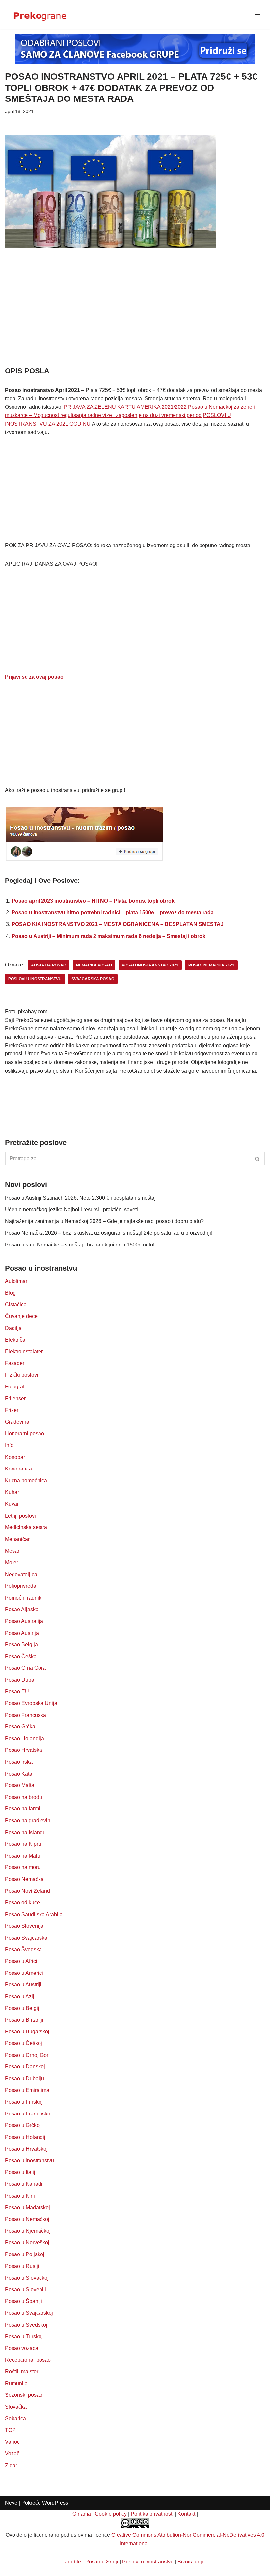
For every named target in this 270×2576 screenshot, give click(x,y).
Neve (11, 2503)
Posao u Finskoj (24, 2102)
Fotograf (15, 1387)
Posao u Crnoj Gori (27, 2055)
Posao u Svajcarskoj (29, 2313)
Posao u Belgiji (23, 2008)
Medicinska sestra (26, 1527)
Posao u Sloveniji (26, 2290)
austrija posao (49, 965)
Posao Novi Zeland (27, 1891)
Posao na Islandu (25, 1832)
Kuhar (12, 1492)
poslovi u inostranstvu (35, 979)
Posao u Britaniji (24, 2020)
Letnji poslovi (20, 1516)
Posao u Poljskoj (25, 2254)
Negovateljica (21, 1574)
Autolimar (16, 1281)
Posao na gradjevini (28, 1820)
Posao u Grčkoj (23, 2125)
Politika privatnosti (152, 2514)
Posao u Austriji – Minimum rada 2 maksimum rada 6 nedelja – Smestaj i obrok (108, 936)
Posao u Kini (20, 2196)
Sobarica (15, 2418)
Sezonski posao (24, 2395)
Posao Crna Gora (25, 1668)
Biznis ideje (191, 2562)
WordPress (55, 2503)
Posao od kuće (22, 1903)
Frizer (12, 1410)
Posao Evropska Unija (31, 1703)
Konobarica (18, 1469)
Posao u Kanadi (24, 2184)
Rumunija (16, 2383)
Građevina (17, 1422)
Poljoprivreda (21, 1586)
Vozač (12, 2454)
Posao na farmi (23, 1809)
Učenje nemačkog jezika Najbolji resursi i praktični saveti (71, 1209)
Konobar (15, 1457)
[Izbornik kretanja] (257, 14)
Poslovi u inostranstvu (148, 2562)
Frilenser (15, 1399)
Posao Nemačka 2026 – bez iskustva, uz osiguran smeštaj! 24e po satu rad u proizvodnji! (109, 1233)
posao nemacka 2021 (211, 965)
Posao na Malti (22, 1856)
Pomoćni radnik (23, 1598)
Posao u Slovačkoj (27, 2278)
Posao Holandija (25, 1738)
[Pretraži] (258, 1159)
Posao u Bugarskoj (27, 2032)
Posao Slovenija (24, 1926)
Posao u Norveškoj (27, 2242)
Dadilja (13, 1328)
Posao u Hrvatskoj (26, 2149)
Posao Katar (19, 1774)
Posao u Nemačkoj (27, 2219)
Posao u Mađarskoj (27, 2208)
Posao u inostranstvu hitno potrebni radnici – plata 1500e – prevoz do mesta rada (113, 913)
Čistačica (16, 1305)
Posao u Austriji (23, 1985)
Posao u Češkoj (24, 2043)
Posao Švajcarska (26, 1938)
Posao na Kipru (23, 1844)
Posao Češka (21, 1656)
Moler (12, 1563)
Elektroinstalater (24, 1351)
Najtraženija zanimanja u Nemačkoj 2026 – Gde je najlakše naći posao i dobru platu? (104, 1221)
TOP (10, 2430)
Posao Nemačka (24, 1879)
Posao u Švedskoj (26, 2325)
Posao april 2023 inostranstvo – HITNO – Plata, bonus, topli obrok (93, 901)
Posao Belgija (21, 1645)
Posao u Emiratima (27, 2090)
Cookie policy (111, 2514)
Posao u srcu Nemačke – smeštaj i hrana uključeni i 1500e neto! (80, 1245)
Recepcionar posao (28, 2360)
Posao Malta (20, 1785)
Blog (10, 1293)
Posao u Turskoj (24, 2336)
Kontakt (186, 2514)
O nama (82, 2514)
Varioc (12, 2442)
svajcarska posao (93, 979)
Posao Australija (24, 1621)
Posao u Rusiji (22, 2266)
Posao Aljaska (22, 1609)
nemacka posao (94, 965)
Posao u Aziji (20, 1996)
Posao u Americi (24, 1973)
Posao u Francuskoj (28, 2114)
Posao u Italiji (21, 2172)
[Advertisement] (135, 317)
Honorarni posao (25, 1433)
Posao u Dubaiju (25, 2078)
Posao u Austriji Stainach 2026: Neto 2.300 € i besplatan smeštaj (80, 1198)
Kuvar (12, 1504)
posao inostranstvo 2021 (150, 965)
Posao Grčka (20, 1727)
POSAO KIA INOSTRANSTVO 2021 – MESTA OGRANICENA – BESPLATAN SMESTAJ (118, 924)
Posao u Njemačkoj (28, 2231)
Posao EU (17, 1691)
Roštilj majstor (22, 2372)
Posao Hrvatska (24, 1750)
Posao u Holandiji (26, 2137)
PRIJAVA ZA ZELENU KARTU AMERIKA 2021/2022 (125, 407)
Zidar (11, 2465)
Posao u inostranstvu (29, 2160)
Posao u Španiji (24, 2301)
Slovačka (16, 2407)
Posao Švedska (23, 1950)
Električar (16, 1340)
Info (9, 1445)
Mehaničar (17, 1539)
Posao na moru (23, 1867)
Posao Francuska (26, 1715)
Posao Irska (19, 1762)
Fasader (15, 1363)
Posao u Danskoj (25, 2067)
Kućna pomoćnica (26, 1481)
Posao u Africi (21, 1961)
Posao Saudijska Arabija (34, 1914)
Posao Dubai (20, 1680)
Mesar (12, 1551)
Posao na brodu (24, 1797)
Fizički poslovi (22, 1375)
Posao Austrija (22, 1633)
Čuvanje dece (21, 1316)
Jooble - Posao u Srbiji (92, 2562)
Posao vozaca (22, 2348)
